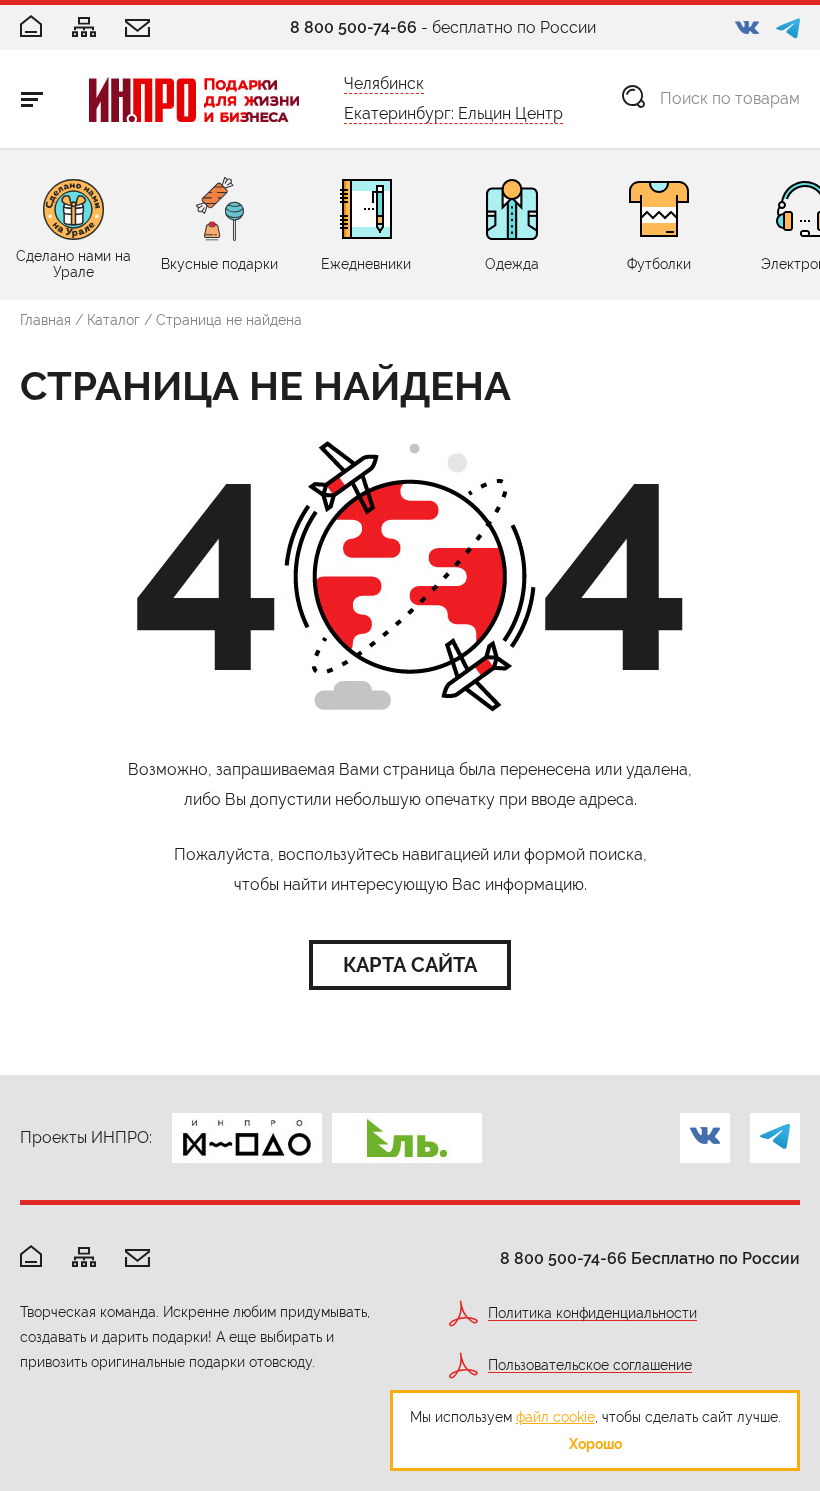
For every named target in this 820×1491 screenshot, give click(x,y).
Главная (45, 320)
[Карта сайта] (84, 28)
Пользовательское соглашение (590, 1365)
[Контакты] (137, 29)
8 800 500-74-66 (353, 27)
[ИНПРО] (194, 99)
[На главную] (31, 1257)
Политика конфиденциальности (592, 1313)
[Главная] (31, 27)
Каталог (113, 320)
